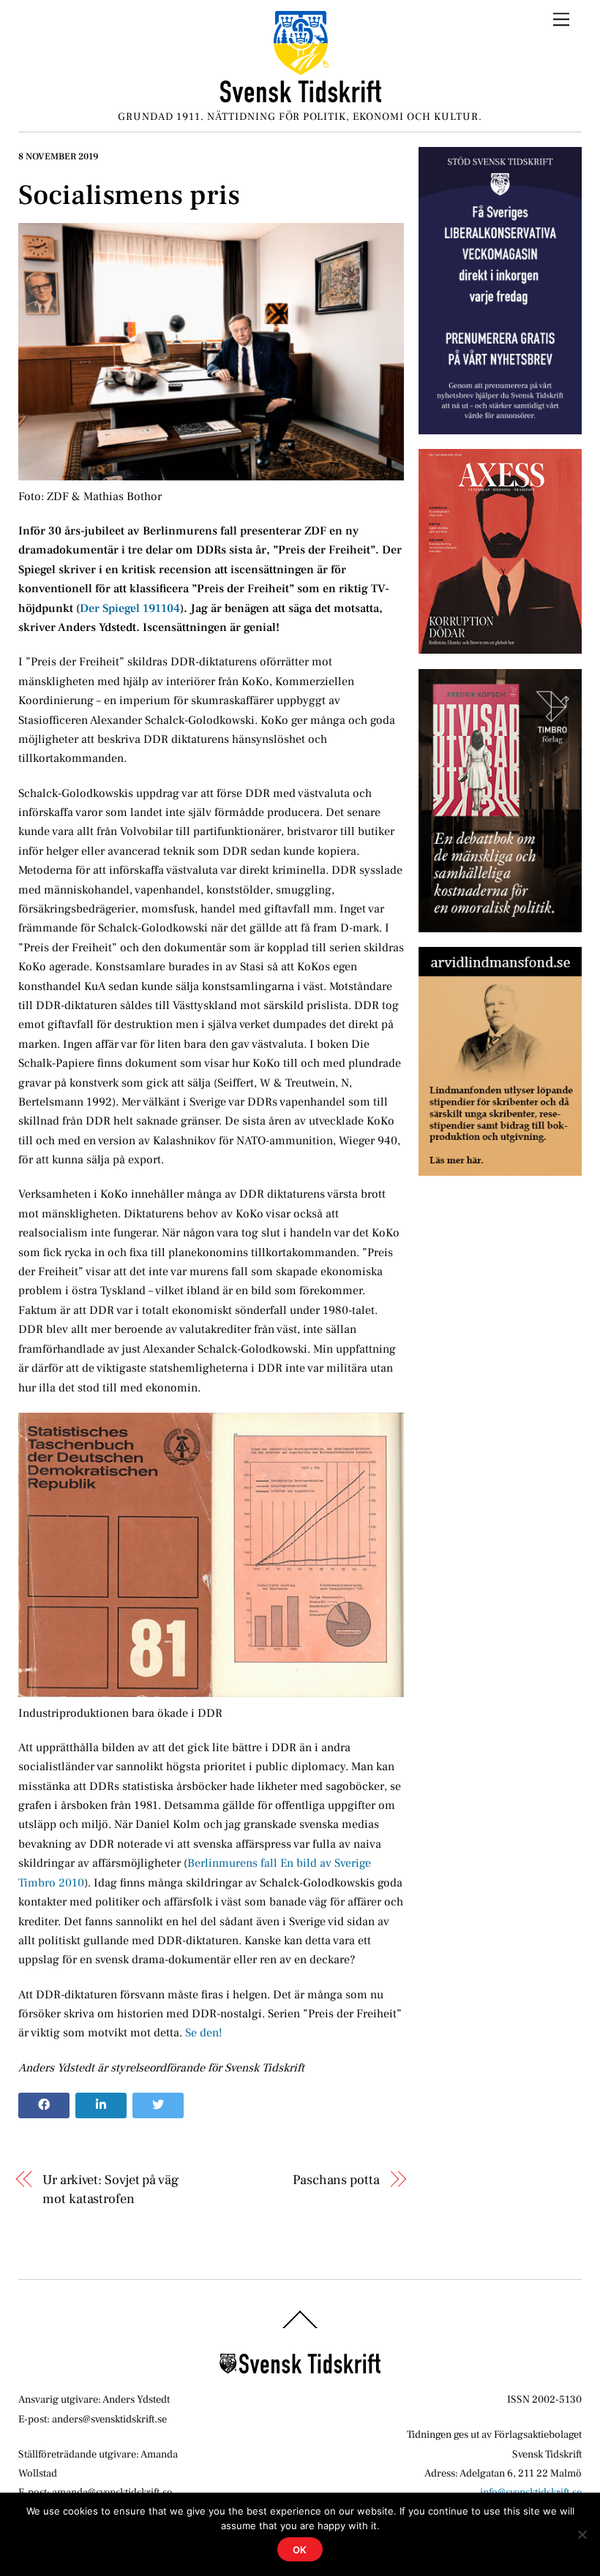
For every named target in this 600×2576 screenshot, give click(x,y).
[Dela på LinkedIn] (101, 2106)
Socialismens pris (129, 195)
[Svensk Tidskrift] (301, 97)
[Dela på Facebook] (44, 2106)
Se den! (204, 2033)
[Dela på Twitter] (158, 2106)
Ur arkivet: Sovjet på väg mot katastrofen (110, 2189)
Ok (300, 2550)
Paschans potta (336, 2180)
